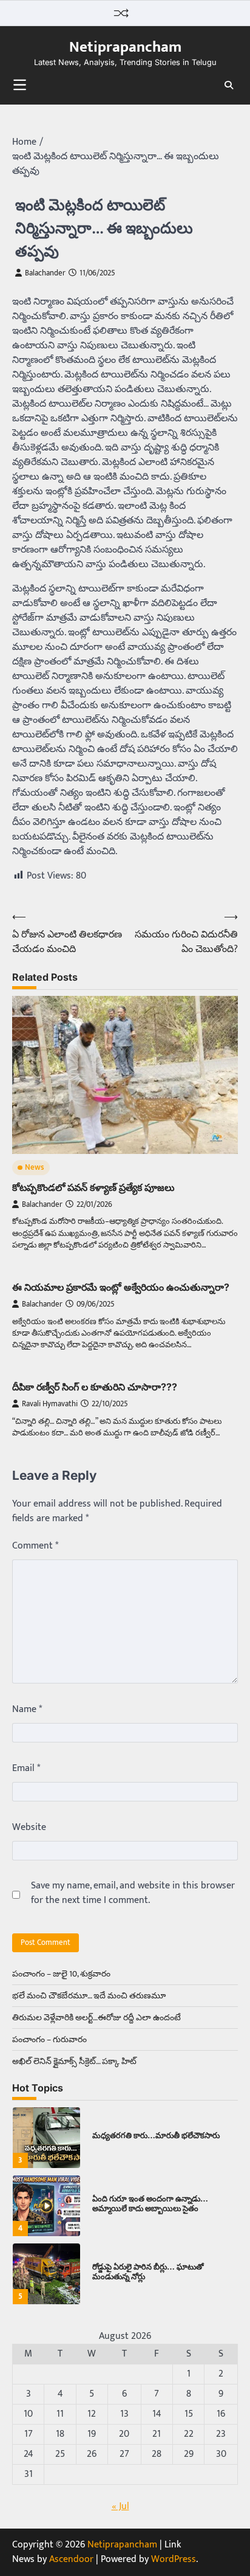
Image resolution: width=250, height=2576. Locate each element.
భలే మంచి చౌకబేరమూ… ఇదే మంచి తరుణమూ (89, 1996)
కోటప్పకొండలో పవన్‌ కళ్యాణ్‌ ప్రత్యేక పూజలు (93, 1187)
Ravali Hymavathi (50, 1404)
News (35, 1168)
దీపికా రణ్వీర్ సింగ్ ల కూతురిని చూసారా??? (95, 1387)
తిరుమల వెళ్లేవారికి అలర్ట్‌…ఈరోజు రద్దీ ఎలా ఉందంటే (96, 2018)
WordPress (174, 2559)
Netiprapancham (125, 47)
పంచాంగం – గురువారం (49, 2039)
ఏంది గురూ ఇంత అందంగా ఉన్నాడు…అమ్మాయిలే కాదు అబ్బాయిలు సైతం (150, 2194)
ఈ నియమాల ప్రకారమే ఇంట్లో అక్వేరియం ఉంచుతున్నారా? (121, 1287)
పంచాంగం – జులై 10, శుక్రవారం (61, 1974)
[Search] (229, 85)
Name (27, 1710)
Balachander (45, 273)
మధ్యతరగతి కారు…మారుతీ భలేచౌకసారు (156, 2125)
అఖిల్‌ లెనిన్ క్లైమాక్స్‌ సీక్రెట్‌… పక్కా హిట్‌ (74, 2061)
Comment (35, 1546)
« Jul (120, 2506)
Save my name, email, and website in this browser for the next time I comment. (133, 1893)
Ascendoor (71, 2559)
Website (29, 1828)
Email (26, 1769)
